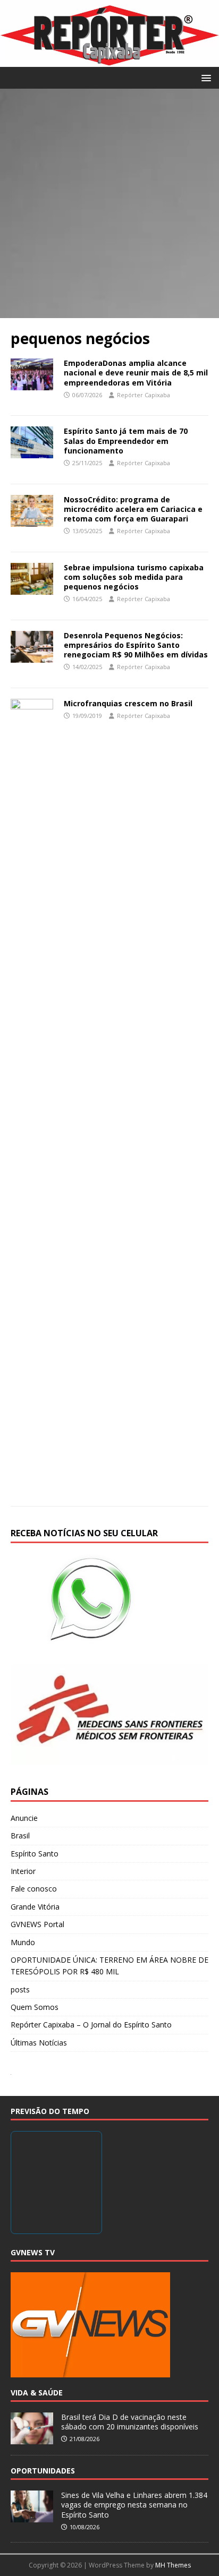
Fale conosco (34, 1889)
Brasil (20, 1835)
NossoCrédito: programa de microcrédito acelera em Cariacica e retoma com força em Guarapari (133, 509)
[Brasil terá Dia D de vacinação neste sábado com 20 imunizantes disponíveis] (32, 2438)
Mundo (23, 1942)
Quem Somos (35, 2007)
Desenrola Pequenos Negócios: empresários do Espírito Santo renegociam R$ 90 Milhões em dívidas (136, 645)
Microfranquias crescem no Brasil (128, 703)
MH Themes (173, 2565)
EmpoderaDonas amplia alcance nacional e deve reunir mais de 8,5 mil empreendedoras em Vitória (136, 373)
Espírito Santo (35, 1854)
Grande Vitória (35, 1907)
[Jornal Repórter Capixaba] (109, 60)
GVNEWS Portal (37, 1924)
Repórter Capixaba (144, 395)
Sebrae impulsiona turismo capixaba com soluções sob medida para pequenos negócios (134, 577)
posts (20, 1989)
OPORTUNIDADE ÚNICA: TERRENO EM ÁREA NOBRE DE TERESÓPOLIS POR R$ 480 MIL (109, 1966)
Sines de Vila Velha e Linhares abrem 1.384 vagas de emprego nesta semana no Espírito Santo (134, 2505)
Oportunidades (43, 2471)
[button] (204, 77)
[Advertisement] (109, 203)
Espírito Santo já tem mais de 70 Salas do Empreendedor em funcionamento (126, 440)
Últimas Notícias (39, 2043)
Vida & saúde (37, 2393)
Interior (23, 1871)
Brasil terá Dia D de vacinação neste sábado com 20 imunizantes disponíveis (130, 2422)
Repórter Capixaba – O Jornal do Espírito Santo (91, 2025)
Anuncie (24, 1818)
